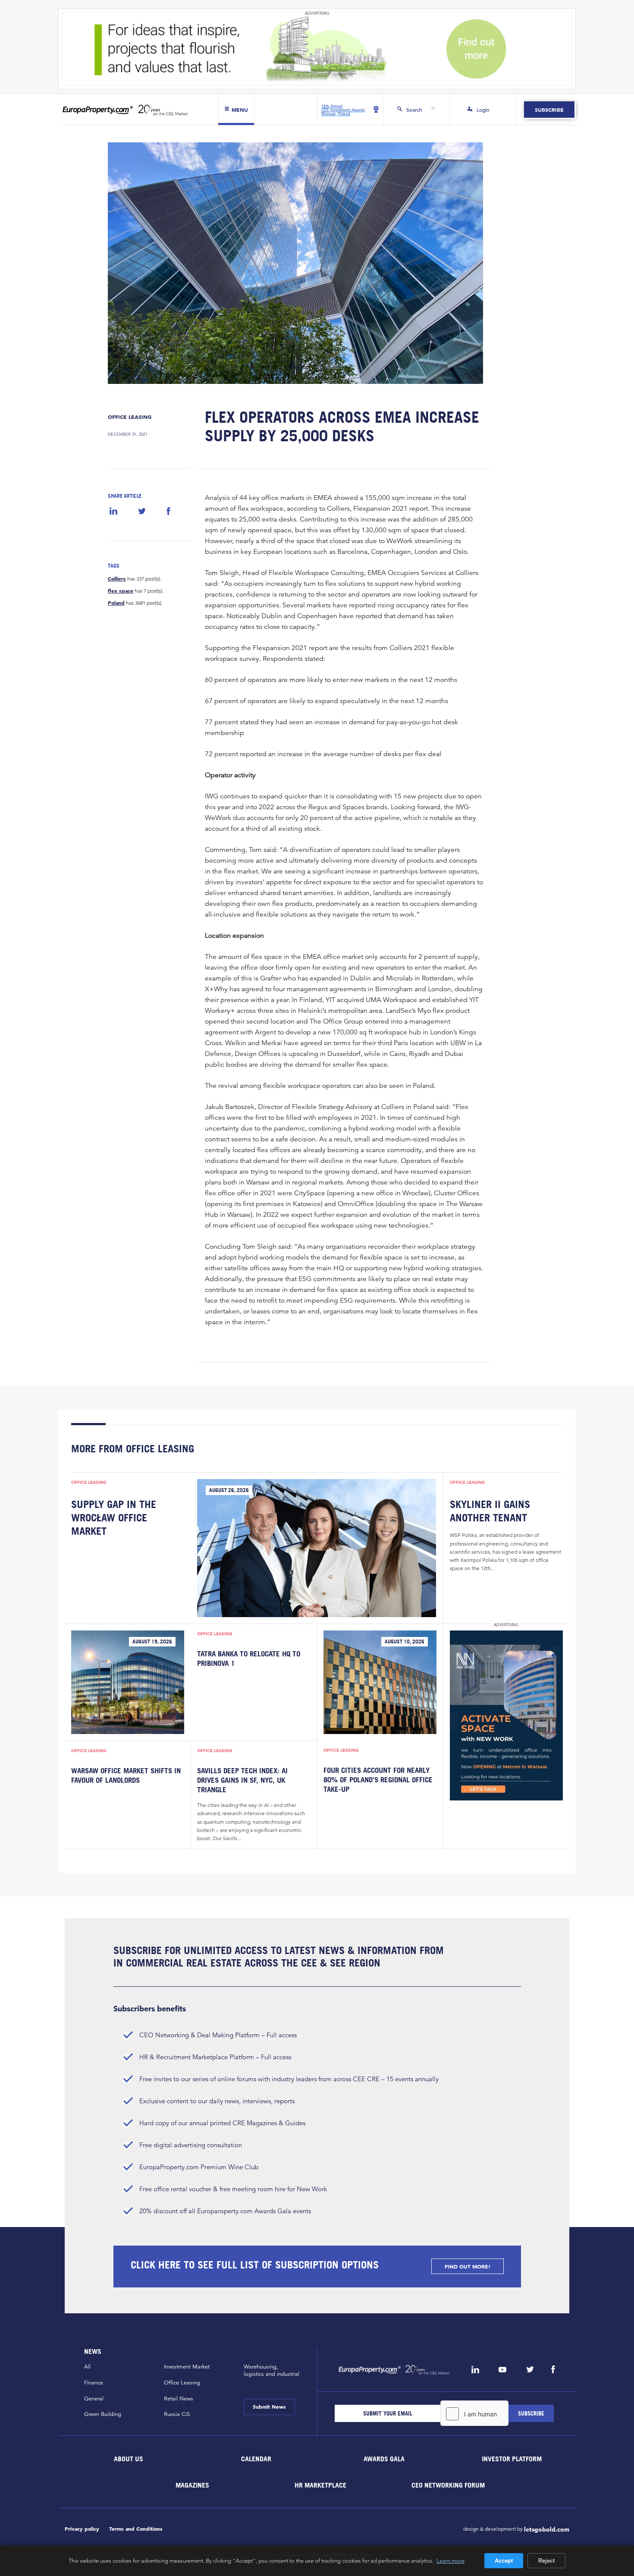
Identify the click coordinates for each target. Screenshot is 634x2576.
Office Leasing (130, 417)
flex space (121, 591)
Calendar (256, 2459)
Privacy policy (82, 2529)
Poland (116, 603)
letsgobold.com (547, 2529)
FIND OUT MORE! (468, 2266)
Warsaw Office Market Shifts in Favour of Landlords (126, 1775)
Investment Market (187, 2367)
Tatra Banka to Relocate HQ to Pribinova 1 (249, 1658)
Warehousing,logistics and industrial (271, 2370)
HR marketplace (320, 2485)
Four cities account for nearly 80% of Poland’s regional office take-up (378, 1780)
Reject (546, 2561)
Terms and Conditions (136, 2529)
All (87, 2367)
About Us (129, 2459)
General (94, 2399)
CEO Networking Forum (448, 2485)
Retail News (179, 2399)
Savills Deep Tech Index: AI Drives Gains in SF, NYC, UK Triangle (242, 1780)
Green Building (103, 2414)
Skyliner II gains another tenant (490, 1511)
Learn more (450, 2560)
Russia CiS (177, 2414)
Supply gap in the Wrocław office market (114, 1517)
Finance (94, 2383)
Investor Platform (512, 2459)
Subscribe (549, 110)
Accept (504, 2561)
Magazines (192, 2485)
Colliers (117, 578)
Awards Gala (384, 2459)
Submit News (269, 2406)
